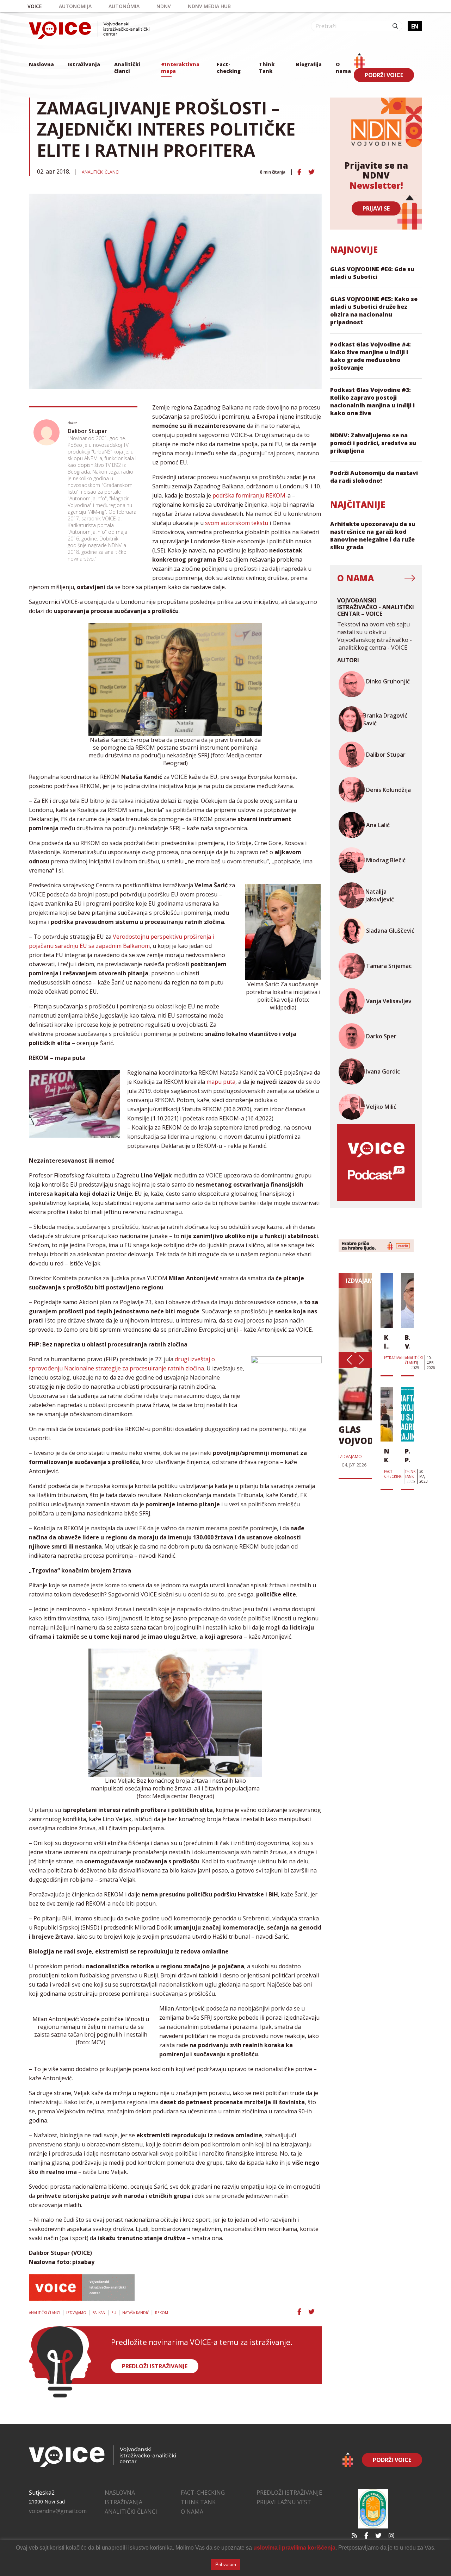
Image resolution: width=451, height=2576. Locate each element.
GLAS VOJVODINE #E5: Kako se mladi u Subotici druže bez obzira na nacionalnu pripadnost (374, 311)
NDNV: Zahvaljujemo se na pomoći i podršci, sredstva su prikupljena (373, 443)
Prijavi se (376, 208)
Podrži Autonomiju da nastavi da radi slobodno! (374, 477)
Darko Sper (381, 1036)
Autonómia (124, 6)
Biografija (309, 64)
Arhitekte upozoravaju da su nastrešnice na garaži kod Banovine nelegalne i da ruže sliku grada (373, 536)
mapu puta (221, 1082)
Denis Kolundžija (388, 790)
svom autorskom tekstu (237, 523)
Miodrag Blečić (386, 860)
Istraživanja (84, 64)
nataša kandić (136, 2313)
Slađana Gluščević (390, 931)
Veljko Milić (381, 1107)
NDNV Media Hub (209, 6)
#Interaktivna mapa (180, 68)
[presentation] (349, 1360)
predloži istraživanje (155, 2366)
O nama (343, 68)
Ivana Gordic (383, 1071)
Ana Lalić (378, 825)
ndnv (164, 6)
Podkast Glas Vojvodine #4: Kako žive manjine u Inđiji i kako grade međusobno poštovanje (370, 356)
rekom (162, 2313)
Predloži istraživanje (289, 2493)
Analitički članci (127, 68)
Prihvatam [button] (226, 2565)
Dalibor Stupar (87, 431)
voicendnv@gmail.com (58, 2511)
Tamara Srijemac (389, 966)
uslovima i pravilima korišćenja (294, 2548)
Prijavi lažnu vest (284, 2502)
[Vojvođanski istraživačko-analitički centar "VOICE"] (89, 30)
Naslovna (41, 64)
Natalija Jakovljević (380, 895)
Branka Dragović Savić (385, 719)
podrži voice (384, 75)
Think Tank (267, 68)
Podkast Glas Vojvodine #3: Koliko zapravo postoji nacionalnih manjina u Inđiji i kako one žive (372, 401)
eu (114, 2313)
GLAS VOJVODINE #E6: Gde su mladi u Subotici (372, 273)
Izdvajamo (76, 2313)
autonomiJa (75, 6)
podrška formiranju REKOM (249, 495)
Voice (35, 6)
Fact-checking (229, 68)
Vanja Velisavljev (389, 1001)
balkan (99, 2313)
